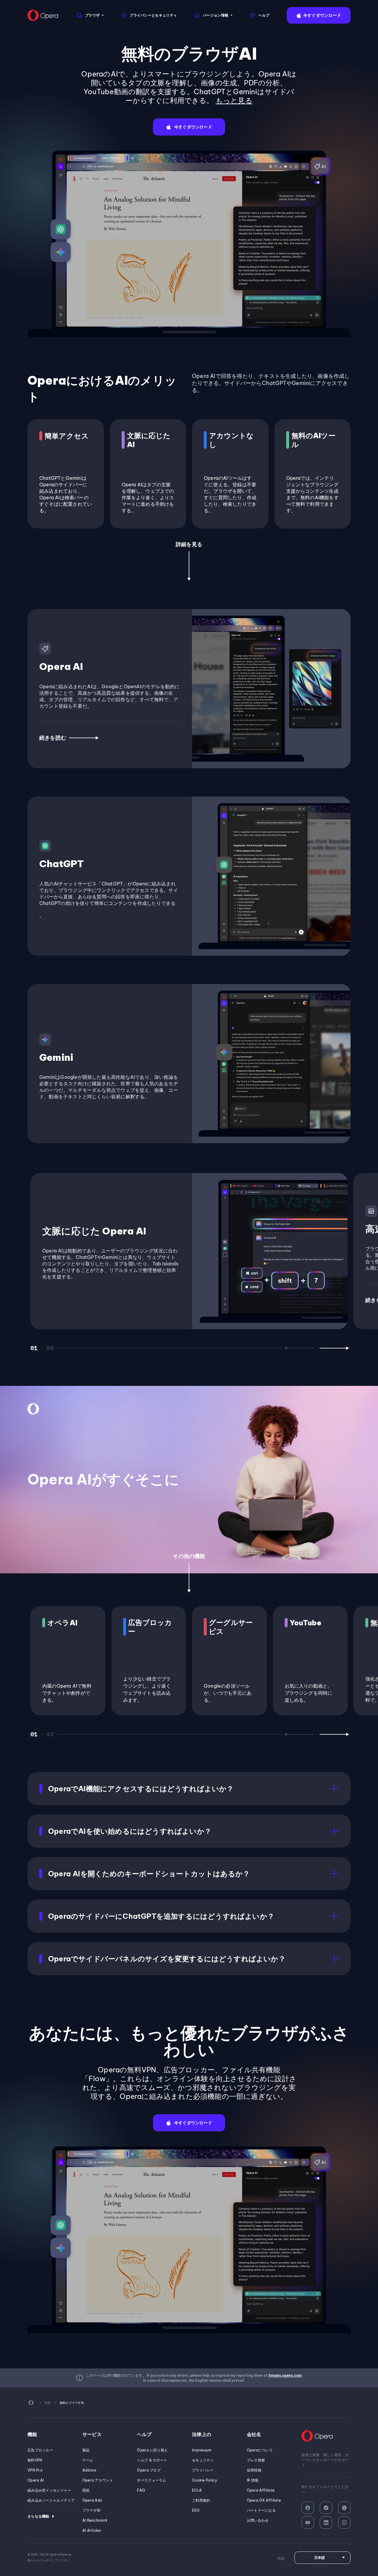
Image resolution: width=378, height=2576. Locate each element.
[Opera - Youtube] (308, 2523)
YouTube (306, 1623)
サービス (92, 2434)
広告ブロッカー (150, 1627)
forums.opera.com (285, 2375)
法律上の (202, 2434)
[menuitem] (90, 15)
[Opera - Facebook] (308, 2508)
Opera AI (61, 666)
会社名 (254, 2434)
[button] (319, 15)
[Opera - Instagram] (344, 2523)
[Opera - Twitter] (344, 2508)
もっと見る (234, 100)
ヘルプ (144, 2434)
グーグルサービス (231, 1627)
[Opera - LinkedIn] (326, 2523)
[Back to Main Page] (43, 15)
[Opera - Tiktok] (326, 2508)
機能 (32, 2434)
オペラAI (62, 1623)
